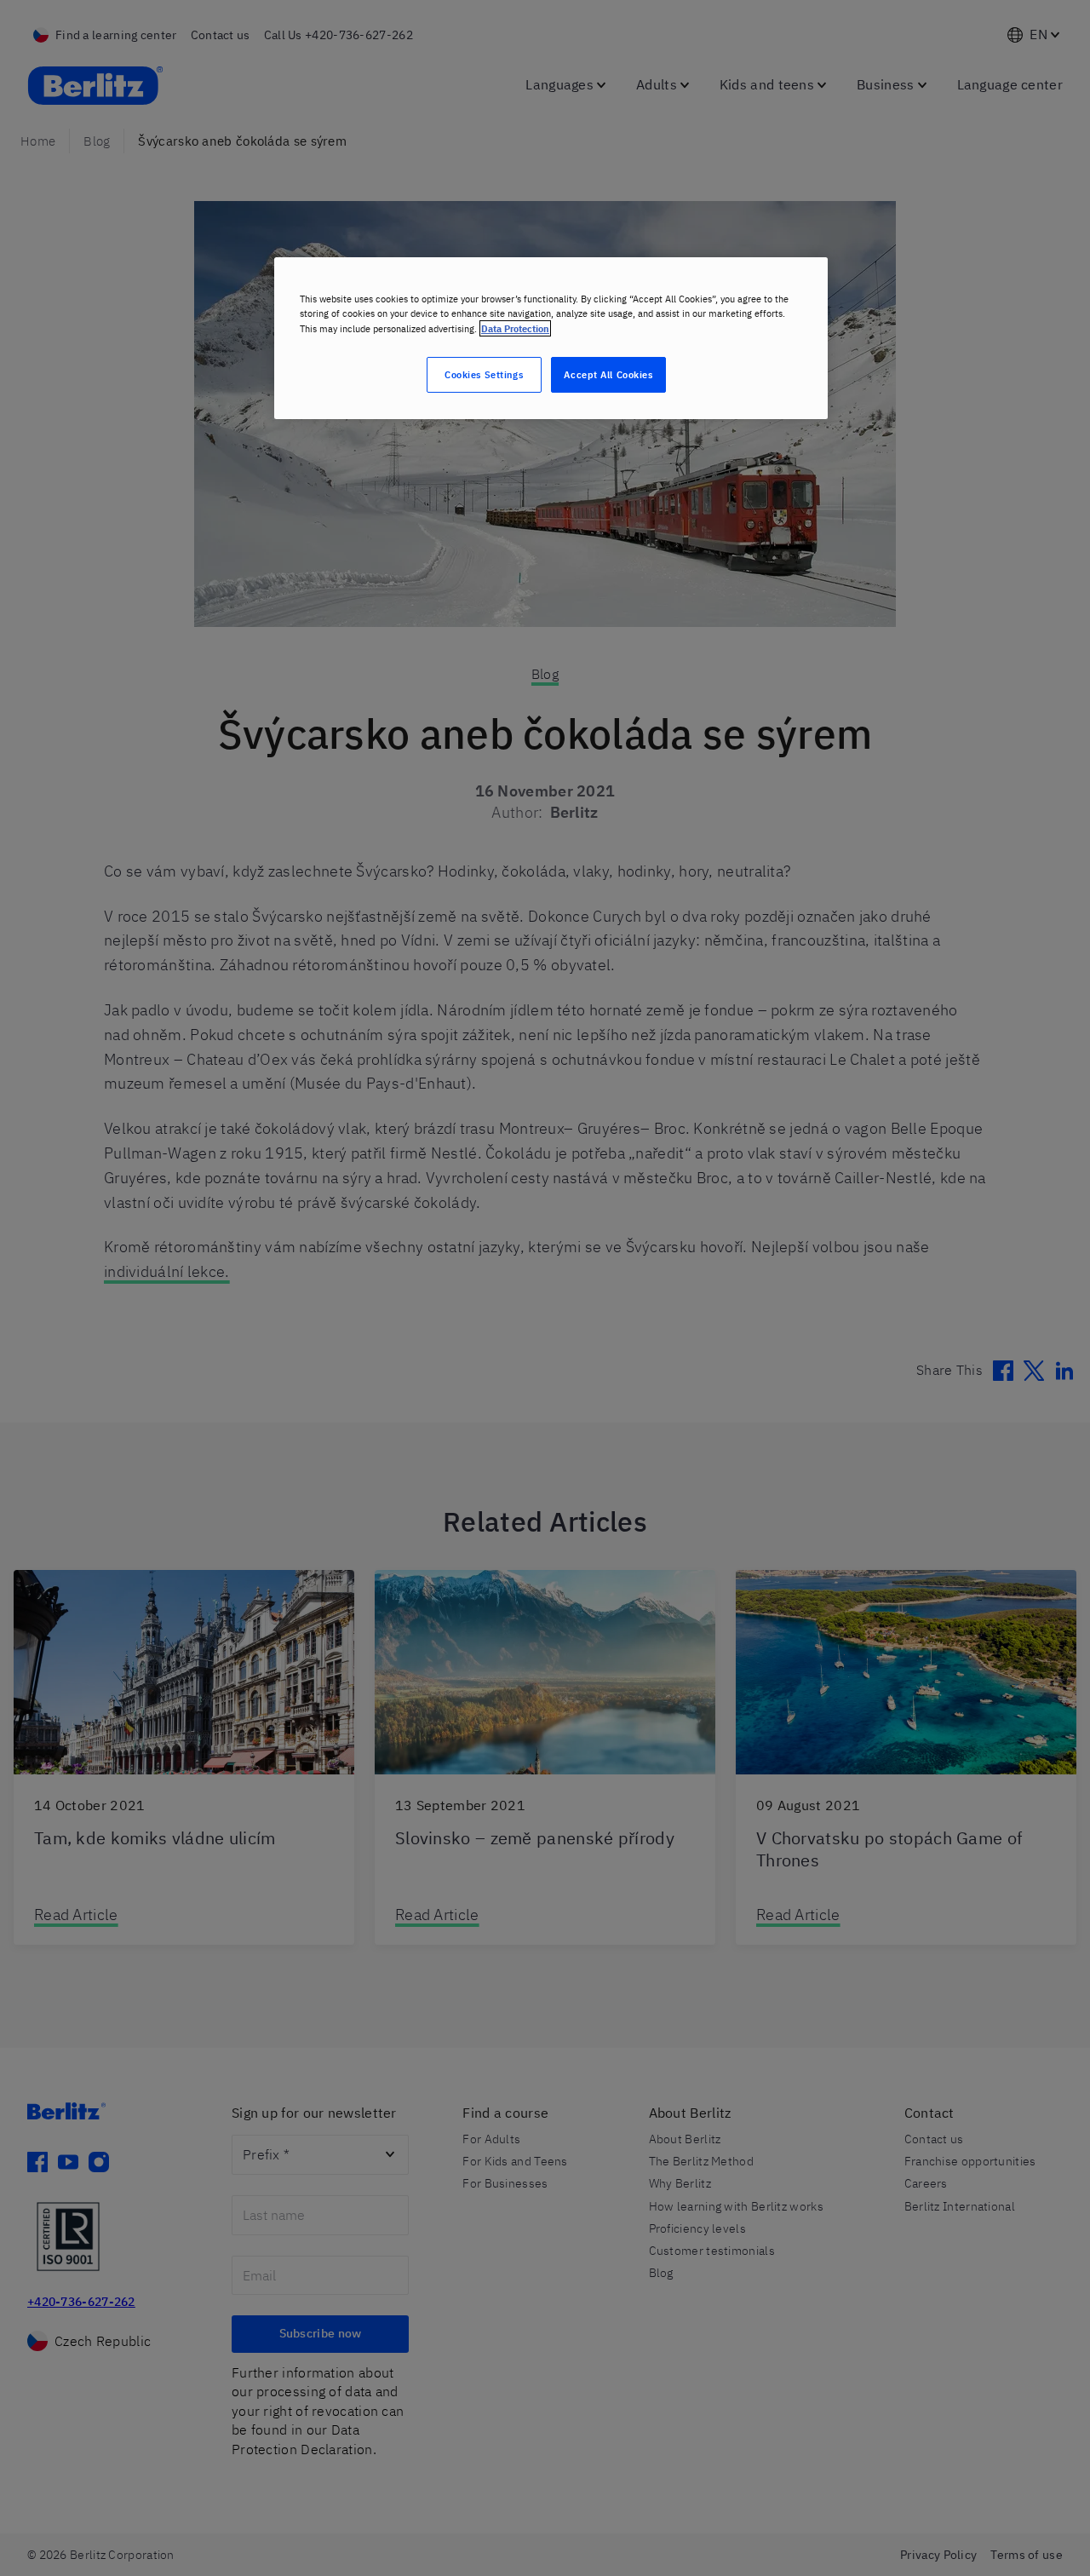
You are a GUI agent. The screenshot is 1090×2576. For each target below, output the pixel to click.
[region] (551, 338)
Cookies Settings (484, 374)
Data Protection (515, 328)
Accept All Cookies (608, 374)
